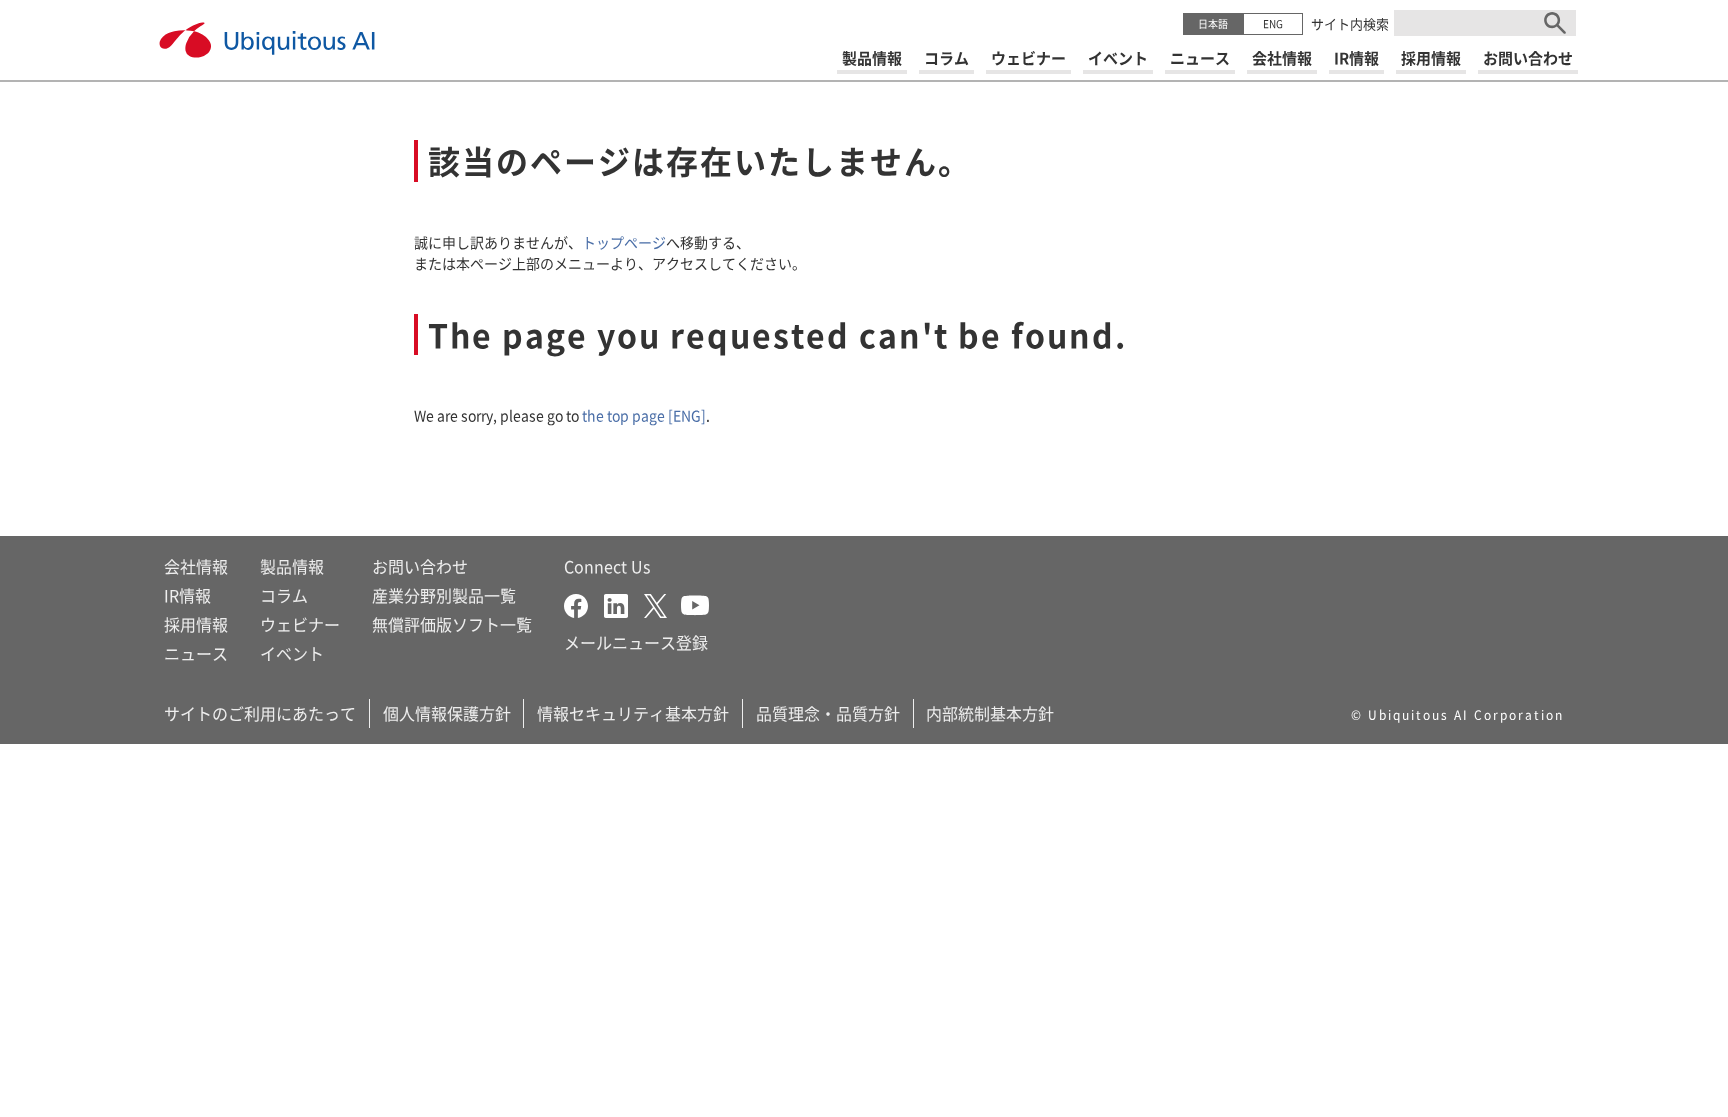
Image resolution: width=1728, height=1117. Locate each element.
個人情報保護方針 (447, 713)
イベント (292, 653)
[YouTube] (695, 603)
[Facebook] (584, 603)
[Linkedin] (624, 603)
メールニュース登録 (636, 642)
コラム (284, 595)
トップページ (624, 242)
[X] (662, 603)
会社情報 (196, 566)
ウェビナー (300, 624)
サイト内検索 (1350, 23)
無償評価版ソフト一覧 (452, 624)
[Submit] (1555, 23)
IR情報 (187, 595)
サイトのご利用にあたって (260, 713)
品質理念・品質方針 (828, 713)
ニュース (196, 653)
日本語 (1213, 23)
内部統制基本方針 (990, 713)
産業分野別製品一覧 (444, 595)
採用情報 (196, 624)
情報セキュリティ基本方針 (633, 713)
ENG (1273, 23)
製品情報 (292, 566)
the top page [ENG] (644, 415)
